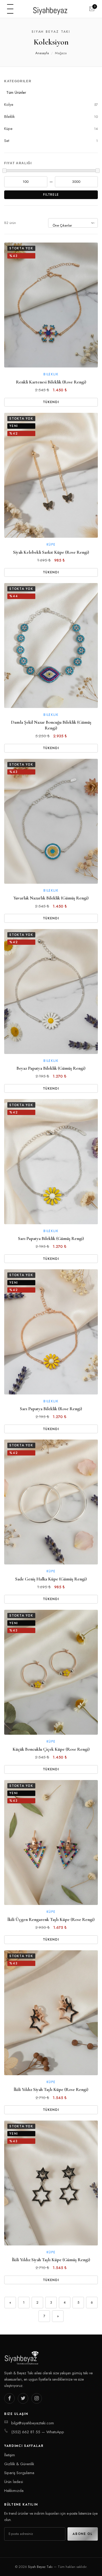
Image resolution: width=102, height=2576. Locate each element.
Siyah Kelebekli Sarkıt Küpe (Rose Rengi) (51, 552)
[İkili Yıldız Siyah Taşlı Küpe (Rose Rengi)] (51, 2013)
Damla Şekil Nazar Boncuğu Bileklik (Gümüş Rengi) (51, 725)
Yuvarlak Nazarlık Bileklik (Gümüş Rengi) (51, 898)
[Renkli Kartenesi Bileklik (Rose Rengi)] (51, 305)
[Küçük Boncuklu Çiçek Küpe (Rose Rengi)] (51, 1672)
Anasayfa (42, 53)
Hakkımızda (14, 2491)
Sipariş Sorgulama (19, 2473)
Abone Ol (83, 2534)
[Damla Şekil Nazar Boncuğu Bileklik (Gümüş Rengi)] (51, 646)
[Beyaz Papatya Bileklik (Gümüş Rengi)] (51, 992)
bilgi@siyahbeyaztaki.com (33, 2423)
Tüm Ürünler (16, 92)
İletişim (10, 2455)
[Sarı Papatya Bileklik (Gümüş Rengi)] (51, 1161)
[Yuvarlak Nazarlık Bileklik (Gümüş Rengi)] (51, 821)
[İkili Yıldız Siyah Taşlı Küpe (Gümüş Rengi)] (51, 2183)
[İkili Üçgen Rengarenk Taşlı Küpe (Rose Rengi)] (51, 1842)
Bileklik (51, 117)
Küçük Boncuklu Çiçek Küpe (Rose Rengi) (51, 1749)
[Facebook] (9, 2398)
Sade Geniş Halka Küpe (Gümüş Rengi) (51, 1579)
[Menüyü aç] (10, 9)
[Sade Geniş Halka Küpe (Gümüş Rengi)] (51, 1502)
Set (51, 141)
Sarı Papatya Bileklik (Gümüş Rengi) (51, 1238)
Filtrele (51, 195)
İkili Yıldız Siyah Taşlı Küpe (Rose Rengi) (51, 2089)
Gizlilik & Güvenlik (19, 2464)
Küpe (51, 129)
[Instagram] (37, 2398)
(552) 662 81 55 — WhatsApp (38, 2432)
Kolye (51, 105)
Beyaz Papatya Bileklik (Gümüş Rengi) (51, 1068)
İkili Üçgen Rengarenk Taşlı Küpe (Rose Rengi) (51, 1919)
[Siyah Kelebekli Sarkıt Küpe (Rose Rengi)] (51, 475)
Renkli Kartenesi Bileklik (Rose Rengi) (51, 382)
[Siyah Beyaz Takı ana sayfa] (51, 9)
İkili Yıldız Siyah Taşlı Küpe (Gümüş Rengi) (51, 2260)
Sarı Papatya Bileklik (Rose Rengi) (51, 1409)
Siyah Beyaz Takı (40, 2567)
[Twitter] (23, 2398)
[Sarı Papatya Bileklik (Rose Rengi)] (51, 1332)
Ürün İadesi (14, 2482)
